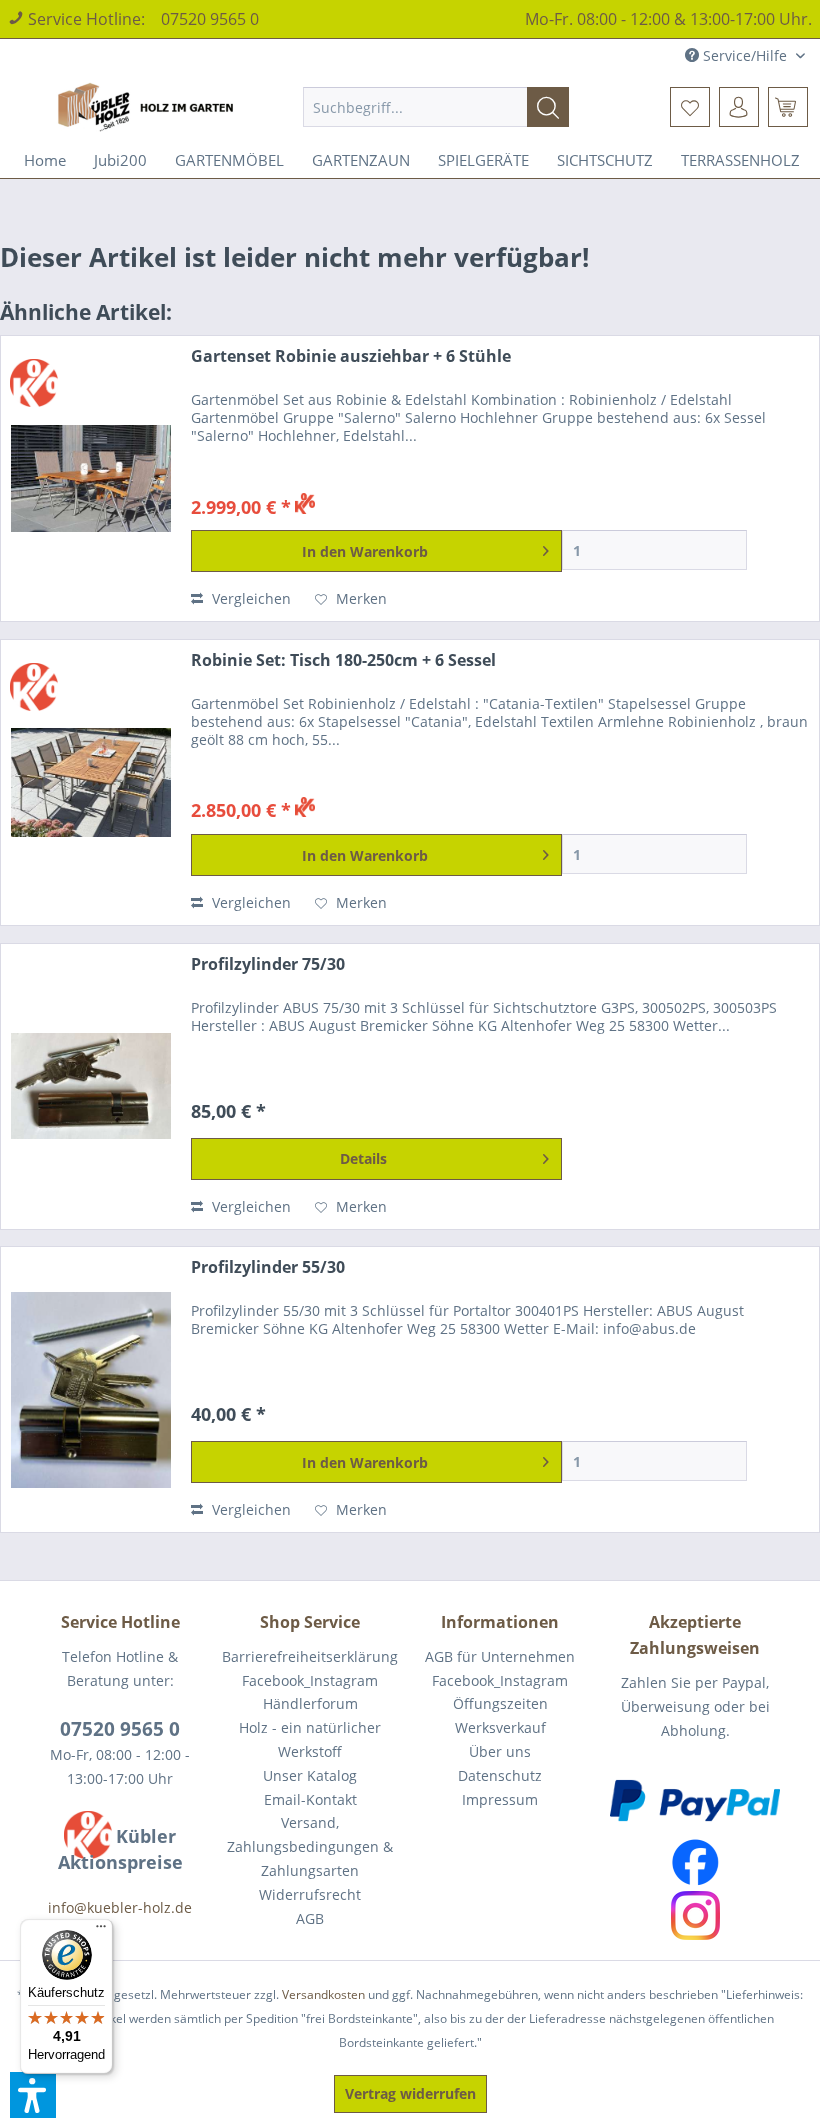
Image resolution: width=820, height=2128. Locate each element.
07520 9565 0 (210, 19)
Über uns (500, 1751)
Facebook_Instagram (310, 1680)
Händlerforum (310, 1703)
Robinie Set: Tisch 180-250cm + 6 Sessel (343, 660)
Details (363, 1158)
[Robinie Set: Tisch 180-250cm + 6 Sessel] (91, 782)
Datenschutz (500, 1775)
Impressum (500, 1799)
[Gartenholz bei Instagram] (695, 1915)
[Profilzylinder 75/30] (91, 1086)
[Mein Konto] (739, 107)
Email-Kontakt (310, 1799)
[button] (33, 2095)
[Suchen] (548, 107)
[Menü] (101, 1931)
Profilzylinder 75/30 (268, 964)
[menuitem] (436, 107)
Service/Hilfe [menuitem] (745, 55)
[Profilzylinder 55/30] (91, 1389)
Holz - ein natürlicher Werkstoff (310, 1739)
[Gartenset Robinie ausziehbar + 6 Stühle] (91, 478)
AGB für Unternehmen (500, 1656)
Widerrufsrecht (310, 1894)
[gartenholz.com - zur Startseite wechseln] (148, 107)
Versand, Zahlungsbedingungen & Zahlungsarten (310, 1846)
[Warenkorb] (788, 107)
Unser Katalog (310, 1775)
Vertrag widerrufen (410, 2093)
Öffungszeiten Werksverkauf (500, 1715)
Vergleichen (249, 598)
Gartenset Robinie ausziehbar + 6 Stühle (351, 356)
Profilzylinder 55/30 (268, 1267)
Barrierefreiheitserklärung (310, 1656)
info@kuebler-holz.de (120, 1907)
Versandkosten (323, 1994)
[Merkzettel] (690, 107)
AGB (310, 1918)
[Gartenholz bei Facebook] (695, 1862)
